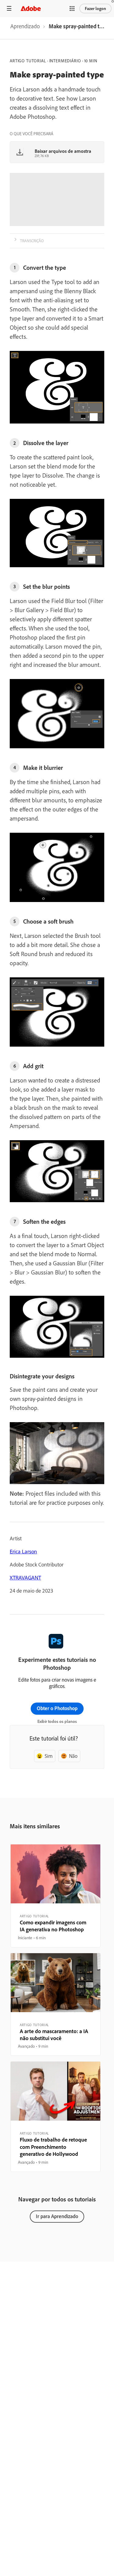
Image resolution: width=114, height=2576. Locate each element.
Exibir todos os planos (57, 1721)
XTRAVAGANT (25, 1578)
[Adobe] (31, 8)
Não (73, 1756)
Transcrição (32, 241)
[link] (25, 28)
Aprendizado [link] (25, 26)
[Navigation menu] (9, 8)
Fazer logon (95, 9)
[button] (72, 9)
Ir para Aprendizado (57, 2216)
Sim (49, 1756)
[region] (55, 1896)
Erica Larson (23, 1551)
